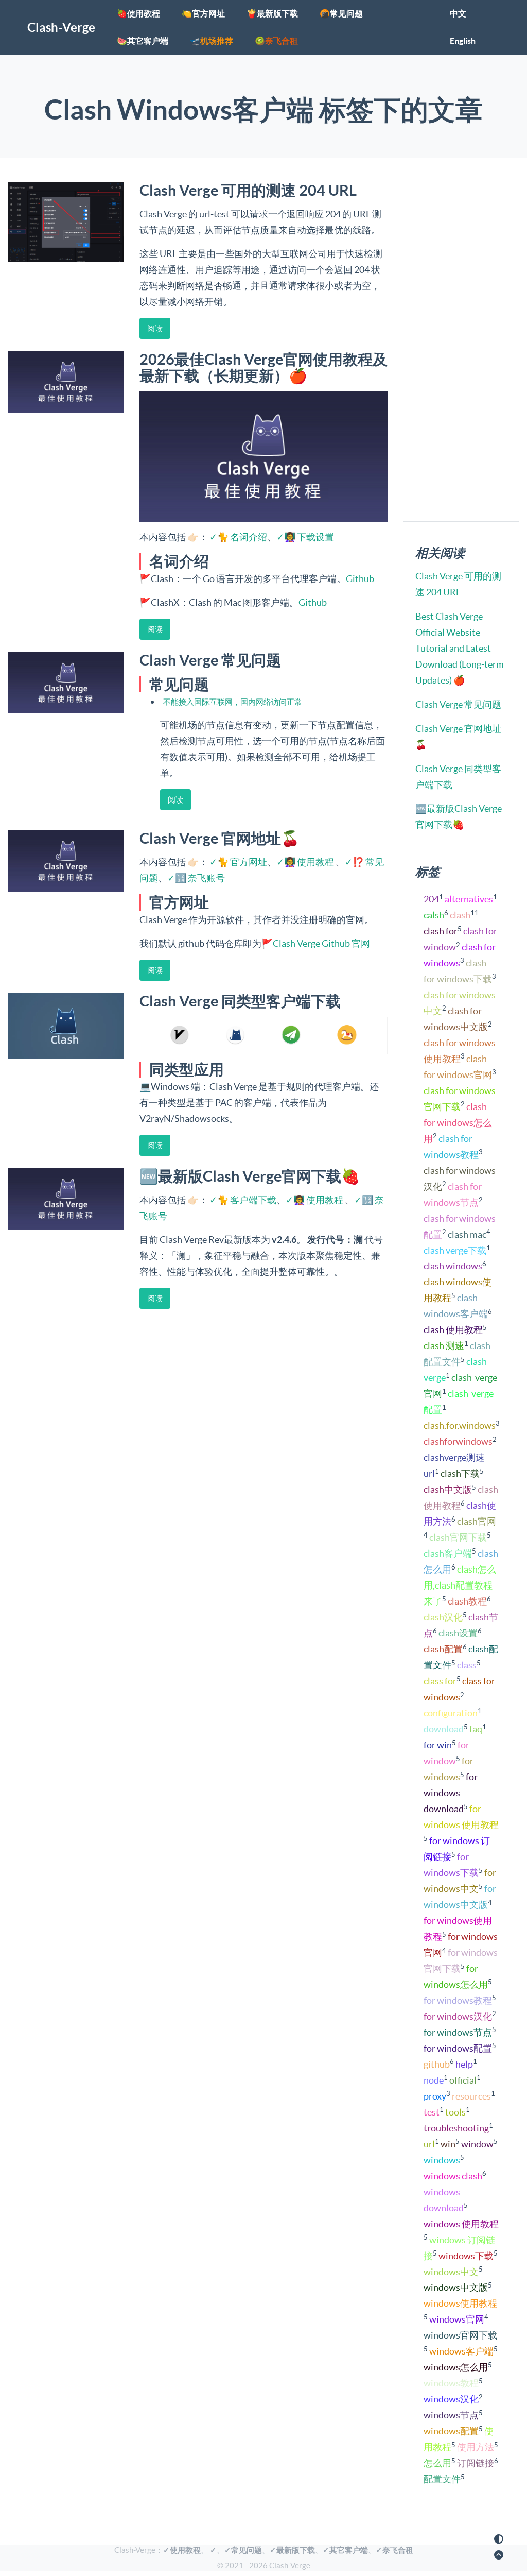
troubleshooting (456, 2128)
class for (440, 1681)
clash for (441, 931)
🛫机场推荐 (212, 41)
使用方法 (476, 2447)
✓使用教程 (182, 2550)
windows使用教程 (460, 2303)
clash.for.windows (460, 1426)
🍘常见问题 (341, 13)
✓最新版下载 (292, 2550)
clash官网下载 (458, 1537)
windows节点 (451, 2415)
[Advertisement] (195, 1344)
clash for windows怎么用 (458, 1123)
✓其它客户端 (345, 2550)
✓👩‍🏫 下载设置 (305, 537)
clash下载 (460, 1473)
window (477, 2144)
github (437, 2064)
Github (360, 579)
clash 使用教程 (453, 1330)
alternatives (469, 899)
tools (455, 2112)
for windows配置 (458, 2048)
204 (431, 899)
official (463, 2080)
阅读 (155, 328)
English (463, 41)
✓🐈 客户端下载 (243, 1200)
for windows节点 (458, 2032)
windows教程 (451, 2383)
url (429, 2144)
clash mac (467, 1234)
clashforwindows (458, 1441)
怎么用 (437, 2463)
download (444, 1729)
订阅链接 (476, 2463)
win (448, 2144)
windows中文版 (456, 2287)
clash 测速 (444, 1346)
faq (476, 1729)
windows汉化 (451, 2399)
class (467, 1665)
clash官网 (477, 1521)
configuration (451, 1713)
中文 (458, 13)
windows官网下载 (460, 2335)
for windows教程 (458, 2000)
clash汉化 (443, 1617)
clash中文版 (448, 1489)
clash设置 (458, 1633)
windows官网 (457, 2319)
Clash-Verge (61, 28)
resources (471, 2096)
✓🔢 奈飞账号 (196, 878)
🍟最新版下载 (272, 13)
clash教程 (467, 1601)
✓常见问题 (243, 2550)
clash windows (453, 1266)
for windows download (451, 1793)
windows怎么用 (456, 2367)
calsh (434, 915)
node (434, 2080)
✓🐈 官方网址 (238, 862)
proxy (435, 2096)
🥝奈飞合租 (276, 41)
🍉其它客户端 (143, 41)
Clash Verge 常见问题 (458, 704)
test (432, 2112)
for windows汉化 (458, 2016)
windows (442, 2160)
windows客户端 (461, 2351)
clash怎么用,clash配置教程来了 (460, 1585)
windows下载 (466, 2256)
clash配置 (443, 1649)
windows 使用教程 (461, 2224)
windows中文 (451, 2272)
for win (438, 1745)
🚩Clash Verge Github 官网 (316, 943)
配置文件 (442, 2479)
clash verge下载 (455, 1250)
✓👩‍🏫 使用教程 (305, 862)
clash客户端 (448, 1553)
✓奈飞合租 (394, 2550)
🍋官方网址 (203, 13)
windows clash (453, 2176)
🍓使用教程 (138, 13)
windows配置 (451, 2431)
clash (460, 915)
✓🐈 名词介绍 (238, 537)
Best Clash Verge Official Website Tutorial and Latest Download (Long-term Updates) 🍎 (460, 648)
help (464, 2064)
